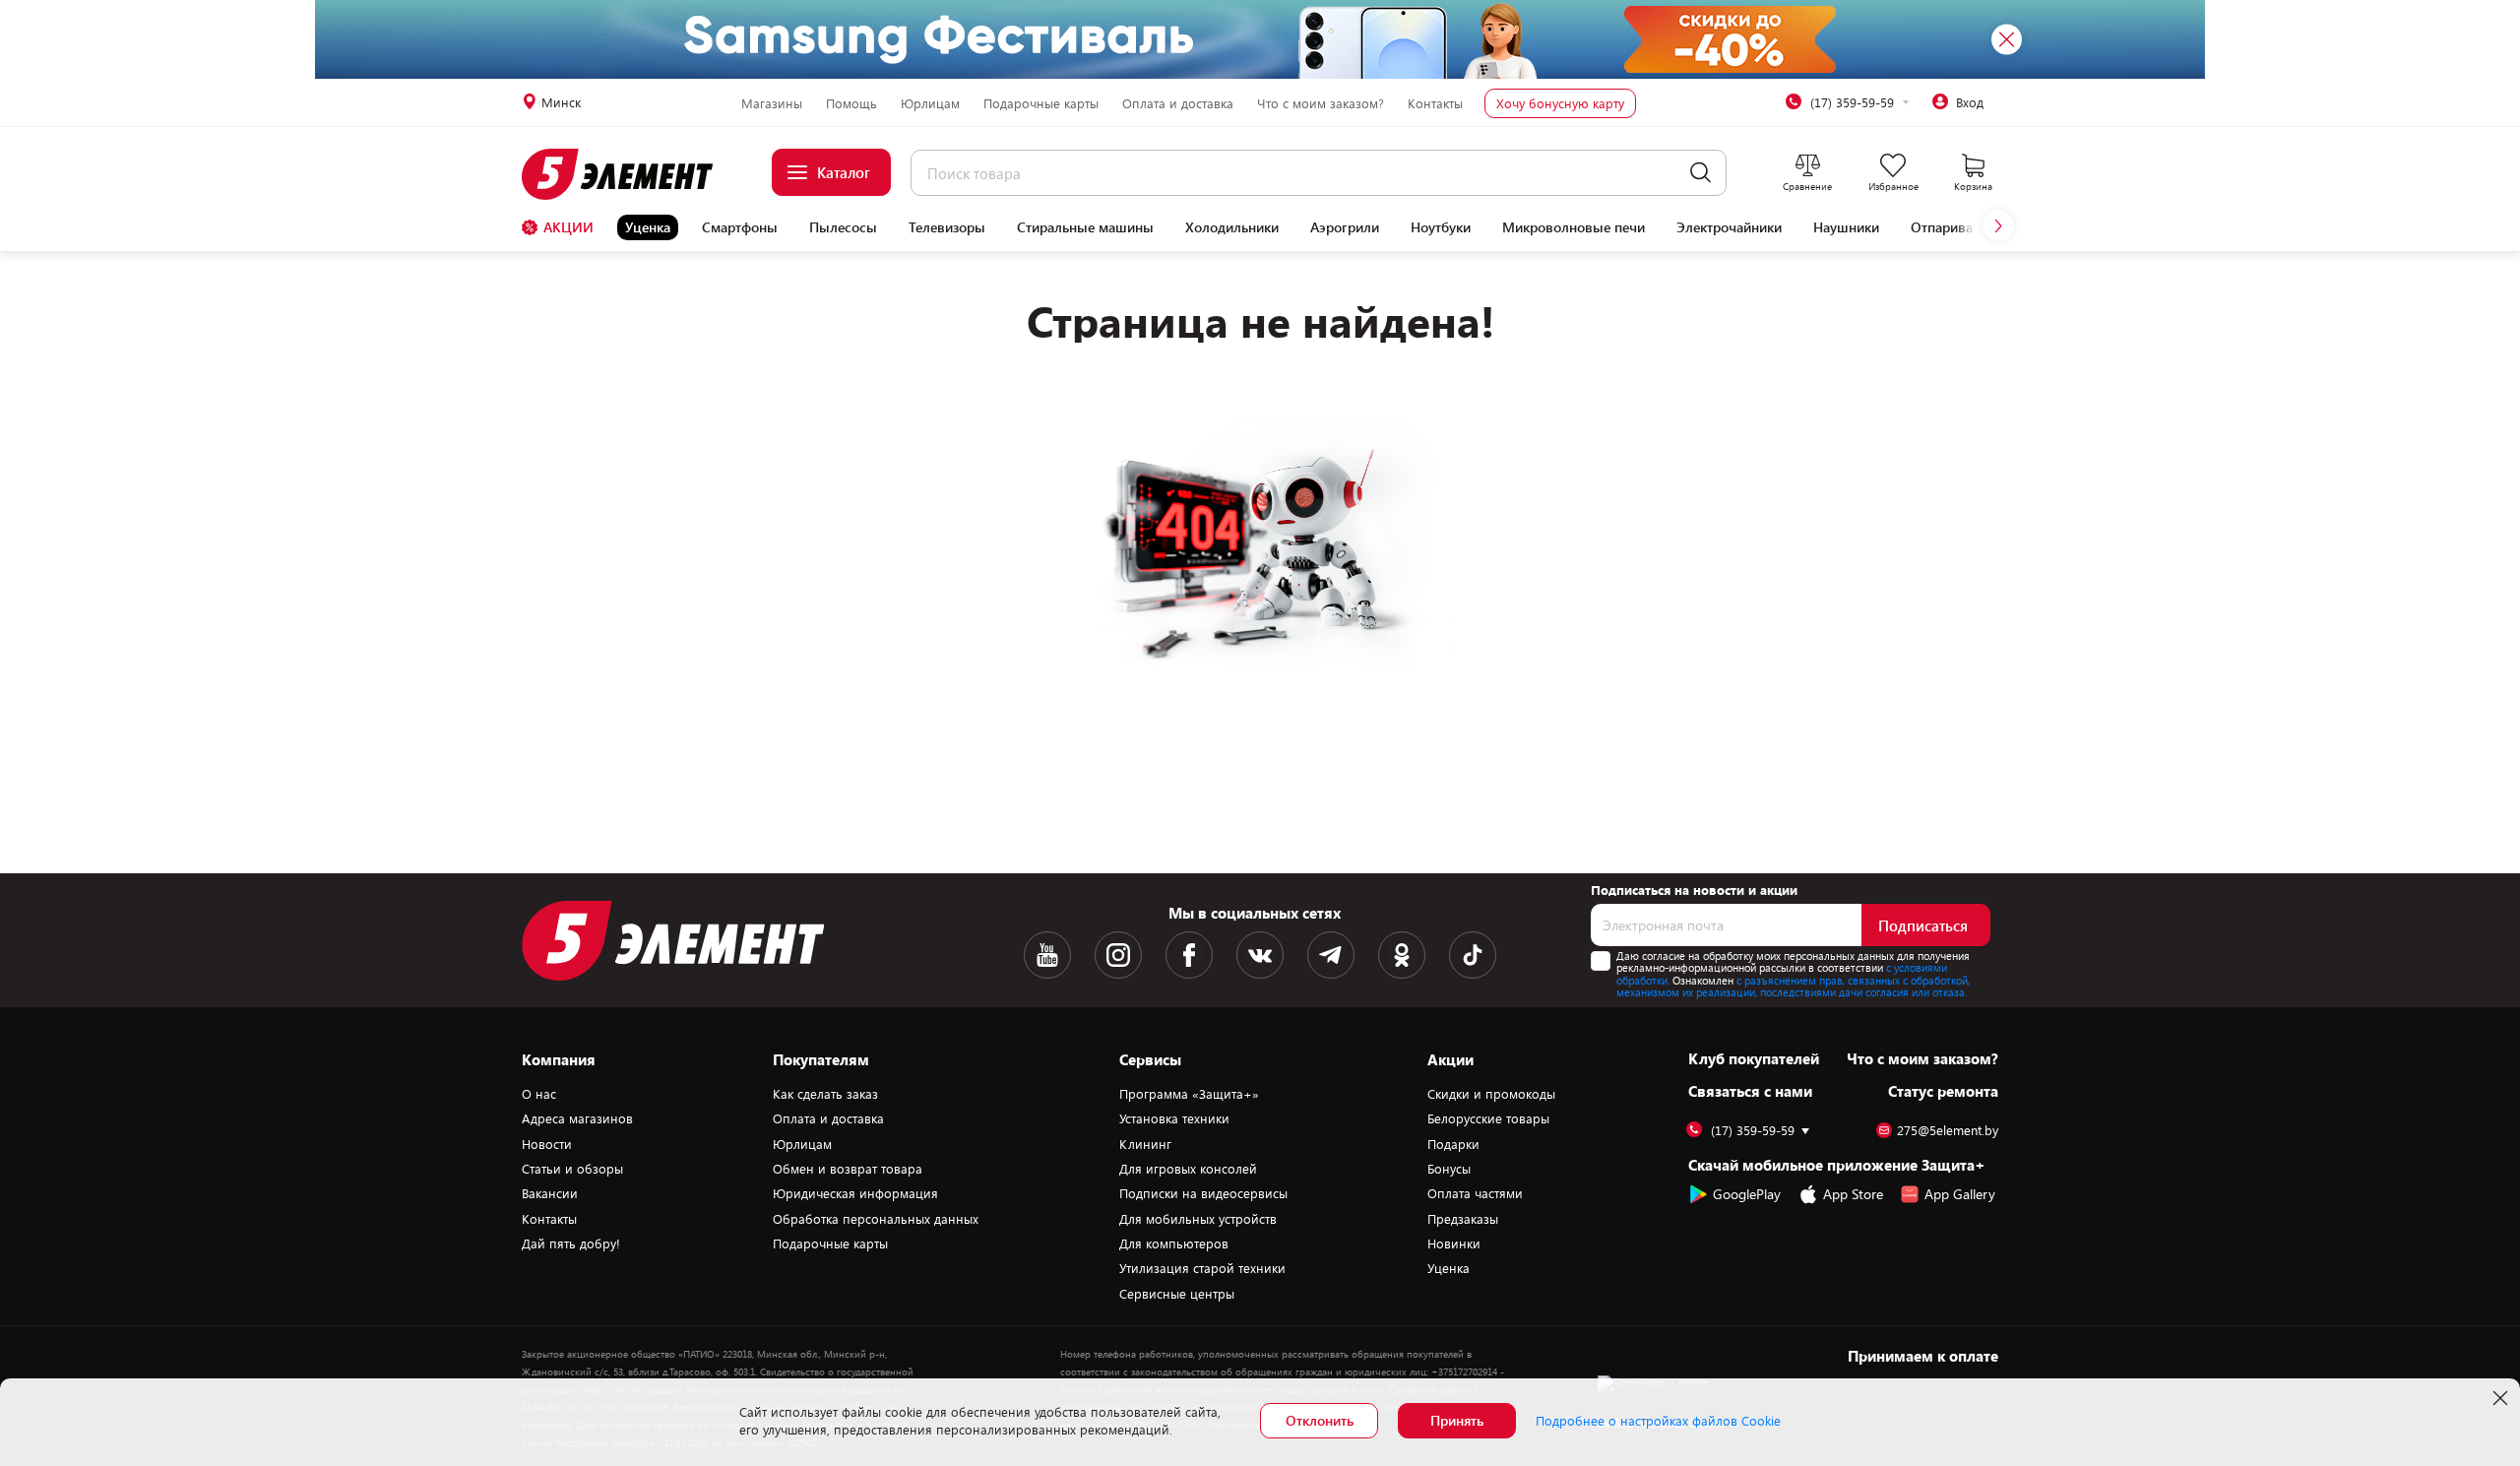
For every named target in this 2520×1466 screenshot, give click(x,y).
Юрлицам (930, 103)
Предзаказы (1463, 1219)
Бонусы (1449, 1169)
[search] (1701, 173)
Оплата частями (1475, 1193)
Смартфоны (740, 227)
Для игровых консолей (1188, 1169)
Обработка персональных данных (876, 1219)
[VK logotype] (1260, 955)
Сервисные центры (1177, 1294)
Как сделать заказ (825, 1094)
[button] (1998, 225)
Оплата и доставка (1178, 103)
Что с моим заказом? (1321, 103)
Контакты (1435, 103)
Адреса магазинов (577, 1118)
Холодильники (1232, 227)
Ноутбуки (1441, 227)
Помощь (851, 103)
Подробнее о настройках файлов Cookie (1658, 1421)
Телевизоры (947, 227)
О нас (539, 1094)
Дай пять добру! (571, 1243)
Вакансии (550, 1193)
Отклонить (1320, 1420)
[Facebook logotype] (1189, 955)
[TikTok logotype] (1473, 955)
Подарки (1453, 1144)
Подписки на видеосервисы (1203, 1193)
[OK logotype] (1402, 955)
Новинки (1454, 1243)
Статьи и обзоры (572, 1169)
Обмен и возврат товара (848, 1169)
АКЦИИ (568, 227)
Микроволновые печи (1574, 227)
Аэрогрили (1345, 227)
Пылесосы (843, 227)
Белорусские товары (1488, 1118)
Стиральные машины (1085, 227)
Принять (1457, 1420)
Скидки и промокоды (1491, 1094)
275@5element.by (1948, 1131)
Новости (547, 1144)
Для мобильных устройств (1198, 1219)
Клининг (1145, 1144)
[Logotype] (629, 174)
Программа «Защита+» (1189, 1094)
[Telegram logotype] (1331, 955)
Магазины (772, 103)
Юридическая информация (855, 1193)
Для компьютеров (1174, 1243)
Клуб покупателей (1754, 1058)
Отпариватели (1956, 227)
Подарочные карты (1041, 103)
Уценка (648, 227)
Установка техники (1174, 1118)
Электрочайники (1729, 227)
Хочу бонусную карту (1560, 103)
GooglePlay (1747, 1194)
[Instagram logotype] (1118, 955)
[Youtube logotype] (1047, 955)
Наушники (1846, 227)
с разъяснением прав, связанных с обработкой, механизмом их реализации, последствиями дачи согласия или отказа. (1793, 987)
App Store (1853, 1194)
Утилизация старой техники (1202, 1268)
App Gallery (1960, 1194)
